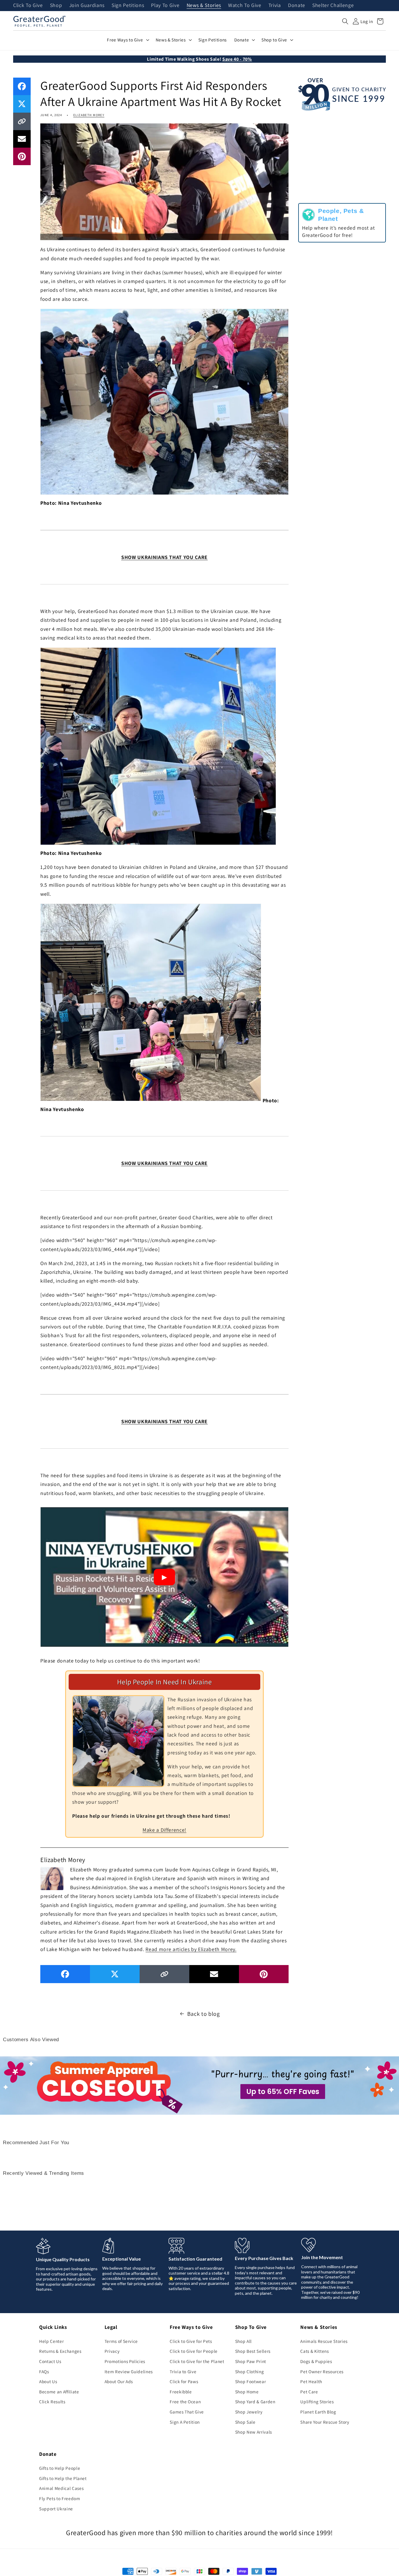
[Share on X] (22, 104)
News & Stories (204, 6)
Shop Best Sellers (253, 2351)
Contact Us (50, 2361)
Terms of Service (121, 2341)
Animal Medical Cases (61, 2488)
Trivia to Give (183, 2371)
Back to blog (204, 2014)
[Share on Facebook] (22, 86)
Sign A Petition (185, 2422)
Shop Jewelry (249, 2412)
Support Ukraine (56, 2509)
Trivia (275, 6)
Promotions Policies (125, 2361)
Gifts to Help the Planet (63, 2478)
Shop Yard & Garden (255, 2402)
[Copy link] (22, 121)
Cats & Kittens (314, 2351)
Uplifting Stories (317, 2402)
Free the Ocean (185, 2402)
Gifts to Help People (60, 2468)
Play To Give (165, 6)
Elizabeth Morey (89, 115)
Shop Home (247, 2392)
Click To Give (28, 6)
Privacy (112, 2351)
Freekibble (181, 2392)
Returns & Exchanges (60, 2351)
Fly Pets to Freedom (60, 2498)
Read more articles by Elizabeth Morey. (191, 1949)
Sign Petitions (128, 6)
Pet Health (311, 2381)
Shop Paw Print (251, 2361)
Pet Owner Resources (322, 2371)
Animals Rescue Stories (324, 2341)
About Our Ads (119, 2381)
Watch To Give (245, 6)
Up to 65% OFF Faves (283, 2092)
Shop (56, 6)
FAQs (44, 2371)
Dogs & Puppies (316, 2361)
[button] (345, 21)
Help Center (51, 2341)
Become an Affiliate (59, 2392)
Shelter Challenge (333, 6)
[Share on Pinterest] (22, 156)
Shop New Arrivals (254, 2432)
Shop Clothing (250, 2371)
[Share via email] (22, 139)
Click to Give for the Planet (197, 2361)
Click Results (52, 2402)
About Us (48, 2381)
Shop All (243, 2341)
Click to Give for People (194, 2351)
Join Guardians (87, 6)
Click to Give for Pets (191, 2341)
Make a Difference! (164, 1830)
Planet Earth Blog (318, 2412)
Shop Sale (245, 2422)
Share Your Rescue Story (325, 2422)
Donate (297, 6)
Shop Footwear (251, 2381)
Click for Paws (184, 2381)
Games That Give (187, 2412)
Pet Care (309, 2392)
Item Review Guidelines (129, 2371)
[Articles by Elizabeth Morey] (52, 1878)
